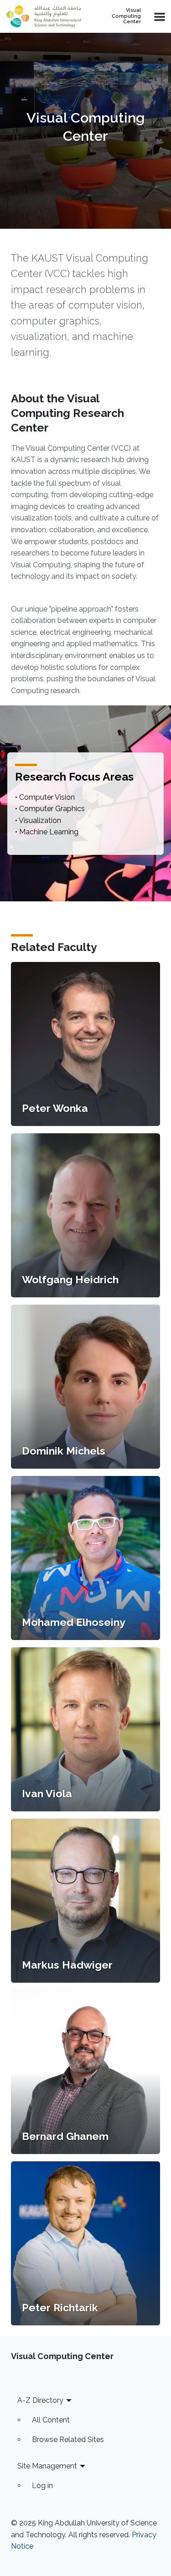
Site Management (47, 2466)
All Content (51, 2420)
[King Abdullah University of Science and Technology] (44, 16)
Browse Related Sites (68, 2440)
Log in (42, 2486)
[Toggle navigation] (159, 16)
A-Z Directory (40, 2400)
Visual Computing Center (126, 16)
